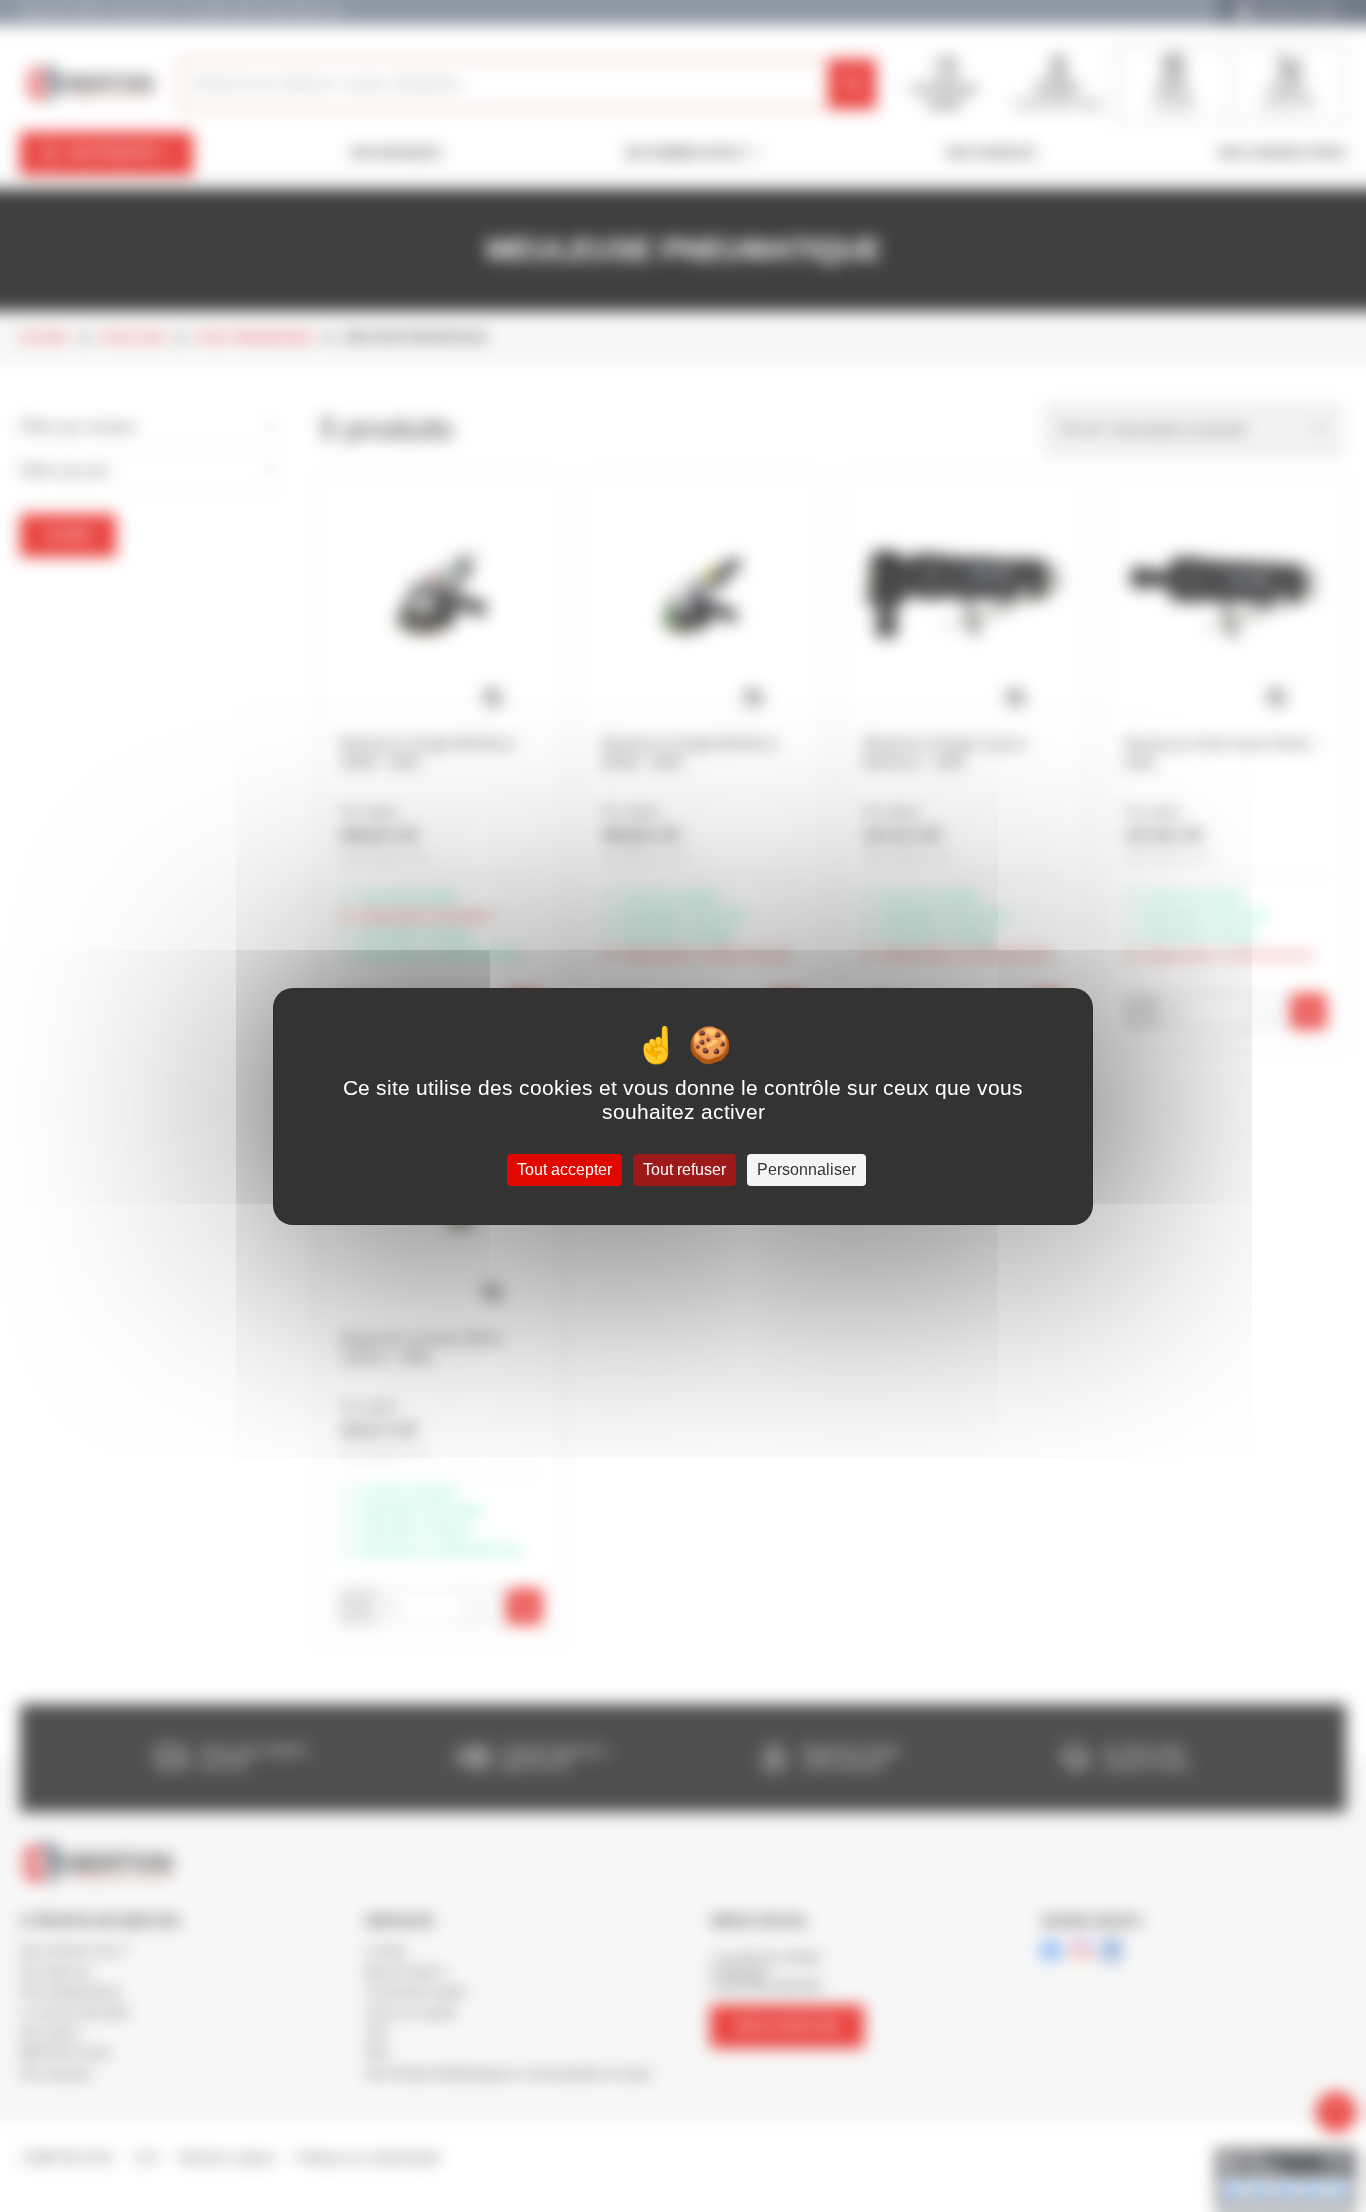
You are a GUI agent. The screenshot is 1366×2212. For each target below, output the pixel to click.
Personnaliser (806, 1169)
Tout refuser (684, 1169)
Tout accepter (564, 1169)
